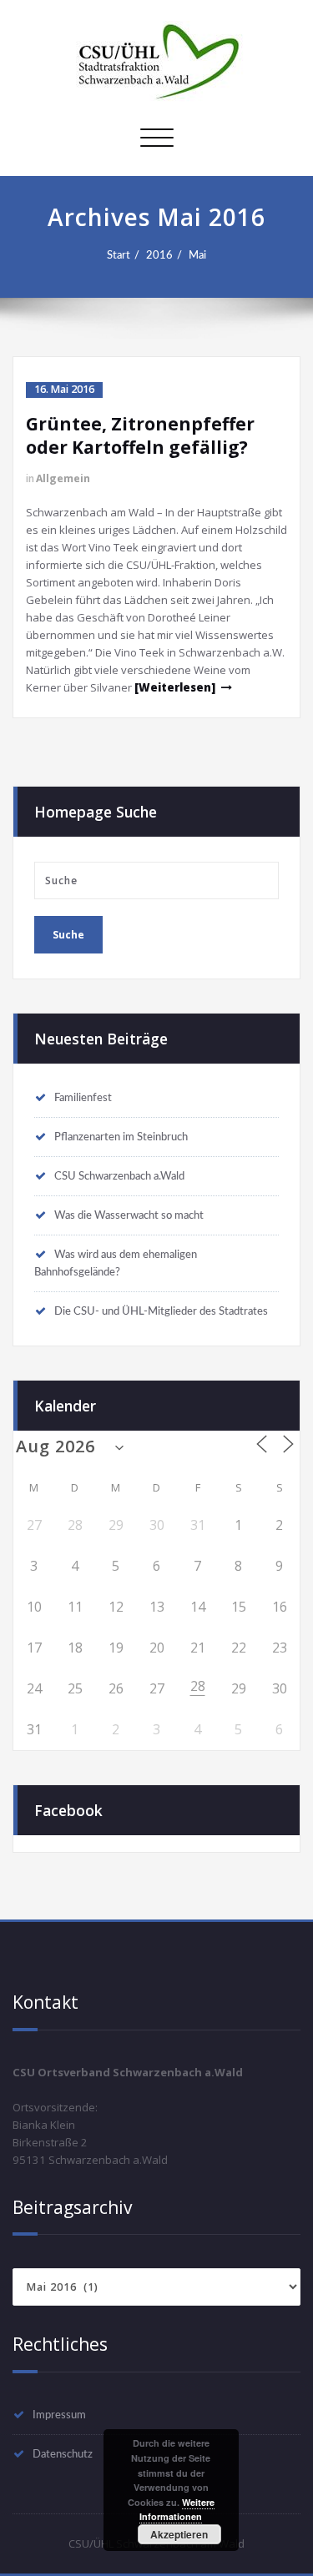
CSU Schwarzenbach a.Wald (119, 1176)
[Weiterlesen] (175, 687)
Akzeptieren (179, 2534)
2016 (159, 255)
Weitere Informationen (177, 2510)
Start (119, 255)
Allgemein (63, 478)
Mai (197, 255)
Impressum (59, 2415)
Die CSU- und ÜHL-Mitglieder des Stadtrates (161, 1311)
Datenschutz (63, 2454)
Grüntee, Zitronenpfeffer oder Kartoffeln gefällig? (140, 435)
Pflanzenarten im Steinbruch (121, 1137)
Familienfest (83, 1098)
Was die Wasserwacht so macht (129, 1215)
